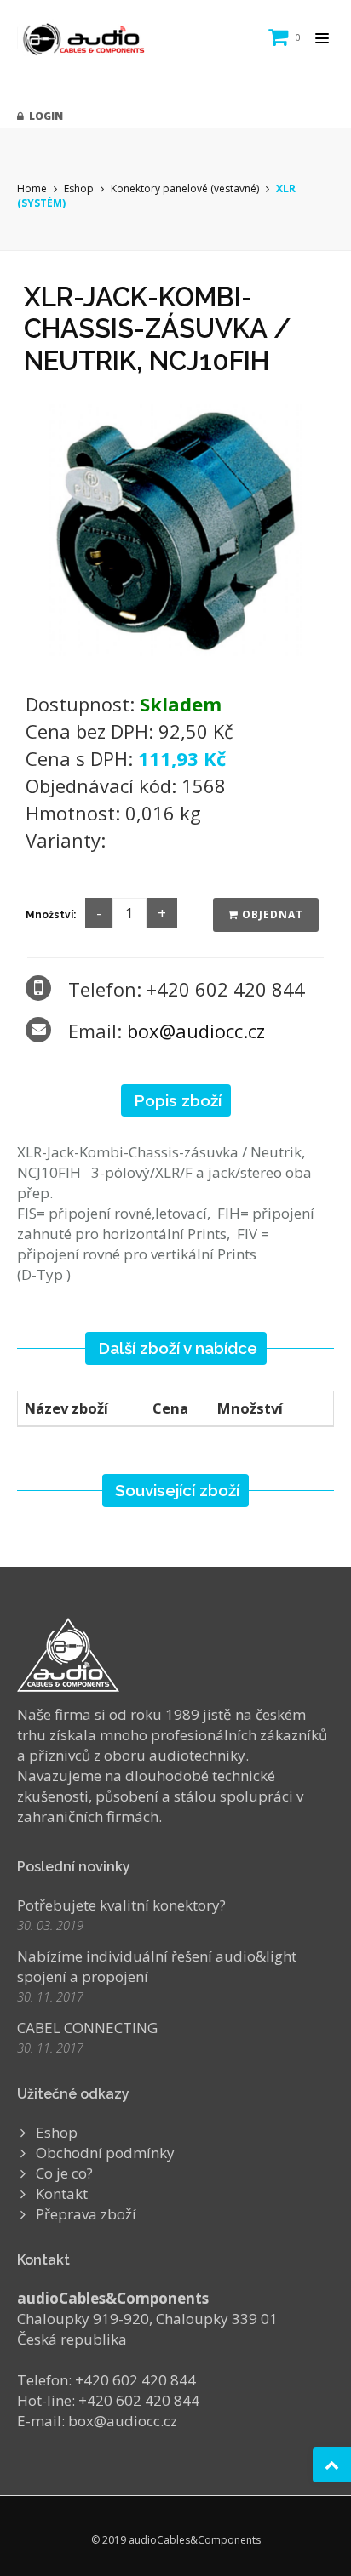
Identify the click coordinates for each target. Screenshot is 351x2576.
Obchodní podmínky (105, 2153)
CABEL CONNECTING (87, 2028)
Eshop (79, 188)
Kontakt (62, 2193)
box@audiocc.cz (196, 1031)
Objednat (271, 914)
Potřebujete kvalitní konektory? (121, 1905)
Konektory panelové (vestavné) (185, 188)
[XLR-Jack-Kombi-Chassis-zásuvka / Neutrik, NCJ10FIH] (175, 528)
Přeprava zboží (86, 2214)
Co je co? (64, 2173)
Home (32, 188)
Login (43, 116)
